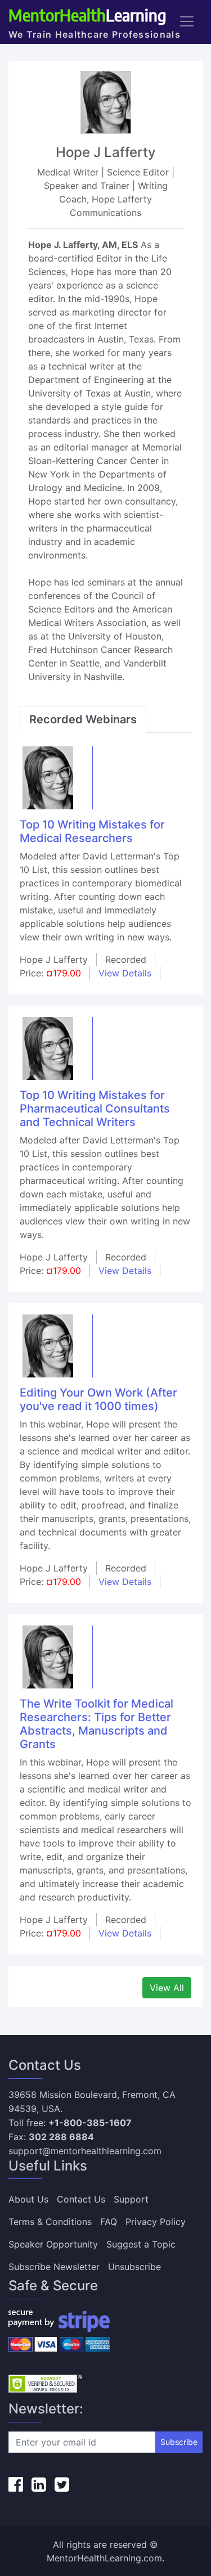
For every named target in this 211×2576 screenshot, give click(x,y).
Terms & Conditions (50, 2222)
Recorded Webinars (83, 719)
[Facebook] (16, 2484)
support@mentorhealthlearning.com (85, 2151)
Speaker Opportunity (53, 2244)
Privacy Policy (156, 2222)
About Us (28, 2199)
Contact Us (81, 2199)
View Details (125, 973)
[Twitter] (62, 2484)
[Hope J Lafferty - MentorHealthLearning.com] (48, 777)
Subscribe (179, 2442)
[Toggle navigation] (187, 21)
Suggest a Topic (141, 2244)
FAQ (109, 2222)
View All (167, 1988)
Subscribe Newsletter (54, 2267)
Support (131, 2199)
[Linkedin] (39, 2484)
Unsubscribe (134, 2267)
